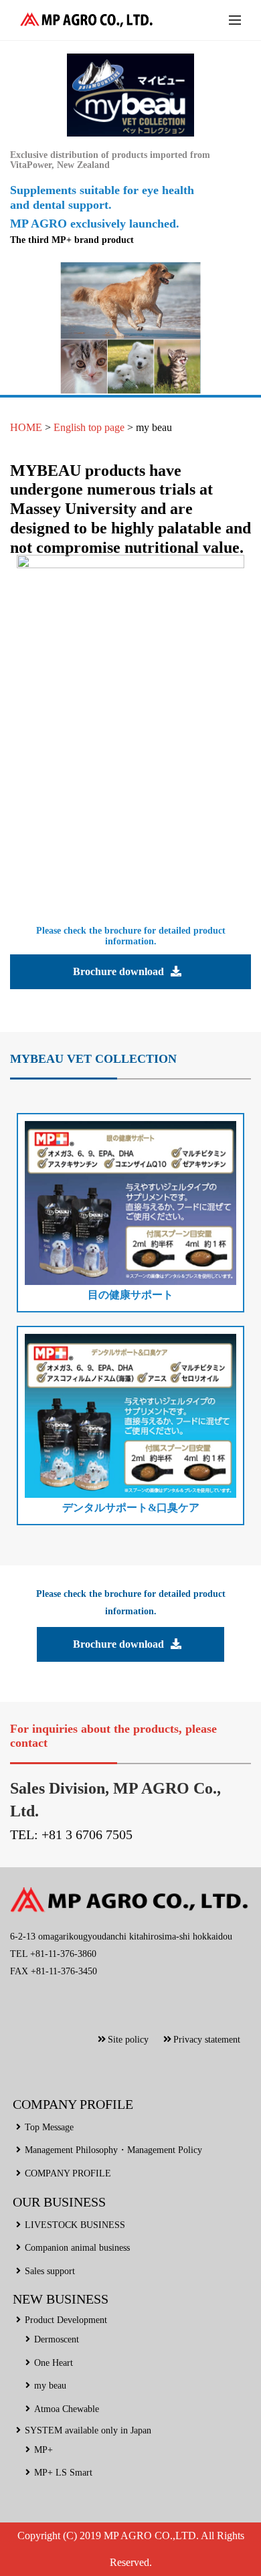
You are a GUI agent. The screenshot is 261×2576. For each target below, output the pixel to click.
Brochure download (118, 971)
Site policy (128, 2040)
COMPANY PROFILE (68, 2173)
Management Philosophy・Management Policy (113, 2150)
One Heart (54, 2363)
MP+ (43, 2450)
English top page (89, 427)
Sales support (50, 2271)
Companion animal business (77, 2248)
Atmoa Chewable (67, 2409)
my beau (154, 427)
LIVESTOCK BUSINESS (75, 2225)
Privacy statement (207, 2040)
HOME (26, 427)
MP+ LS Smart (63, 2473)
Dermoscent (57, 2339)
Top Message (49, 2127)
